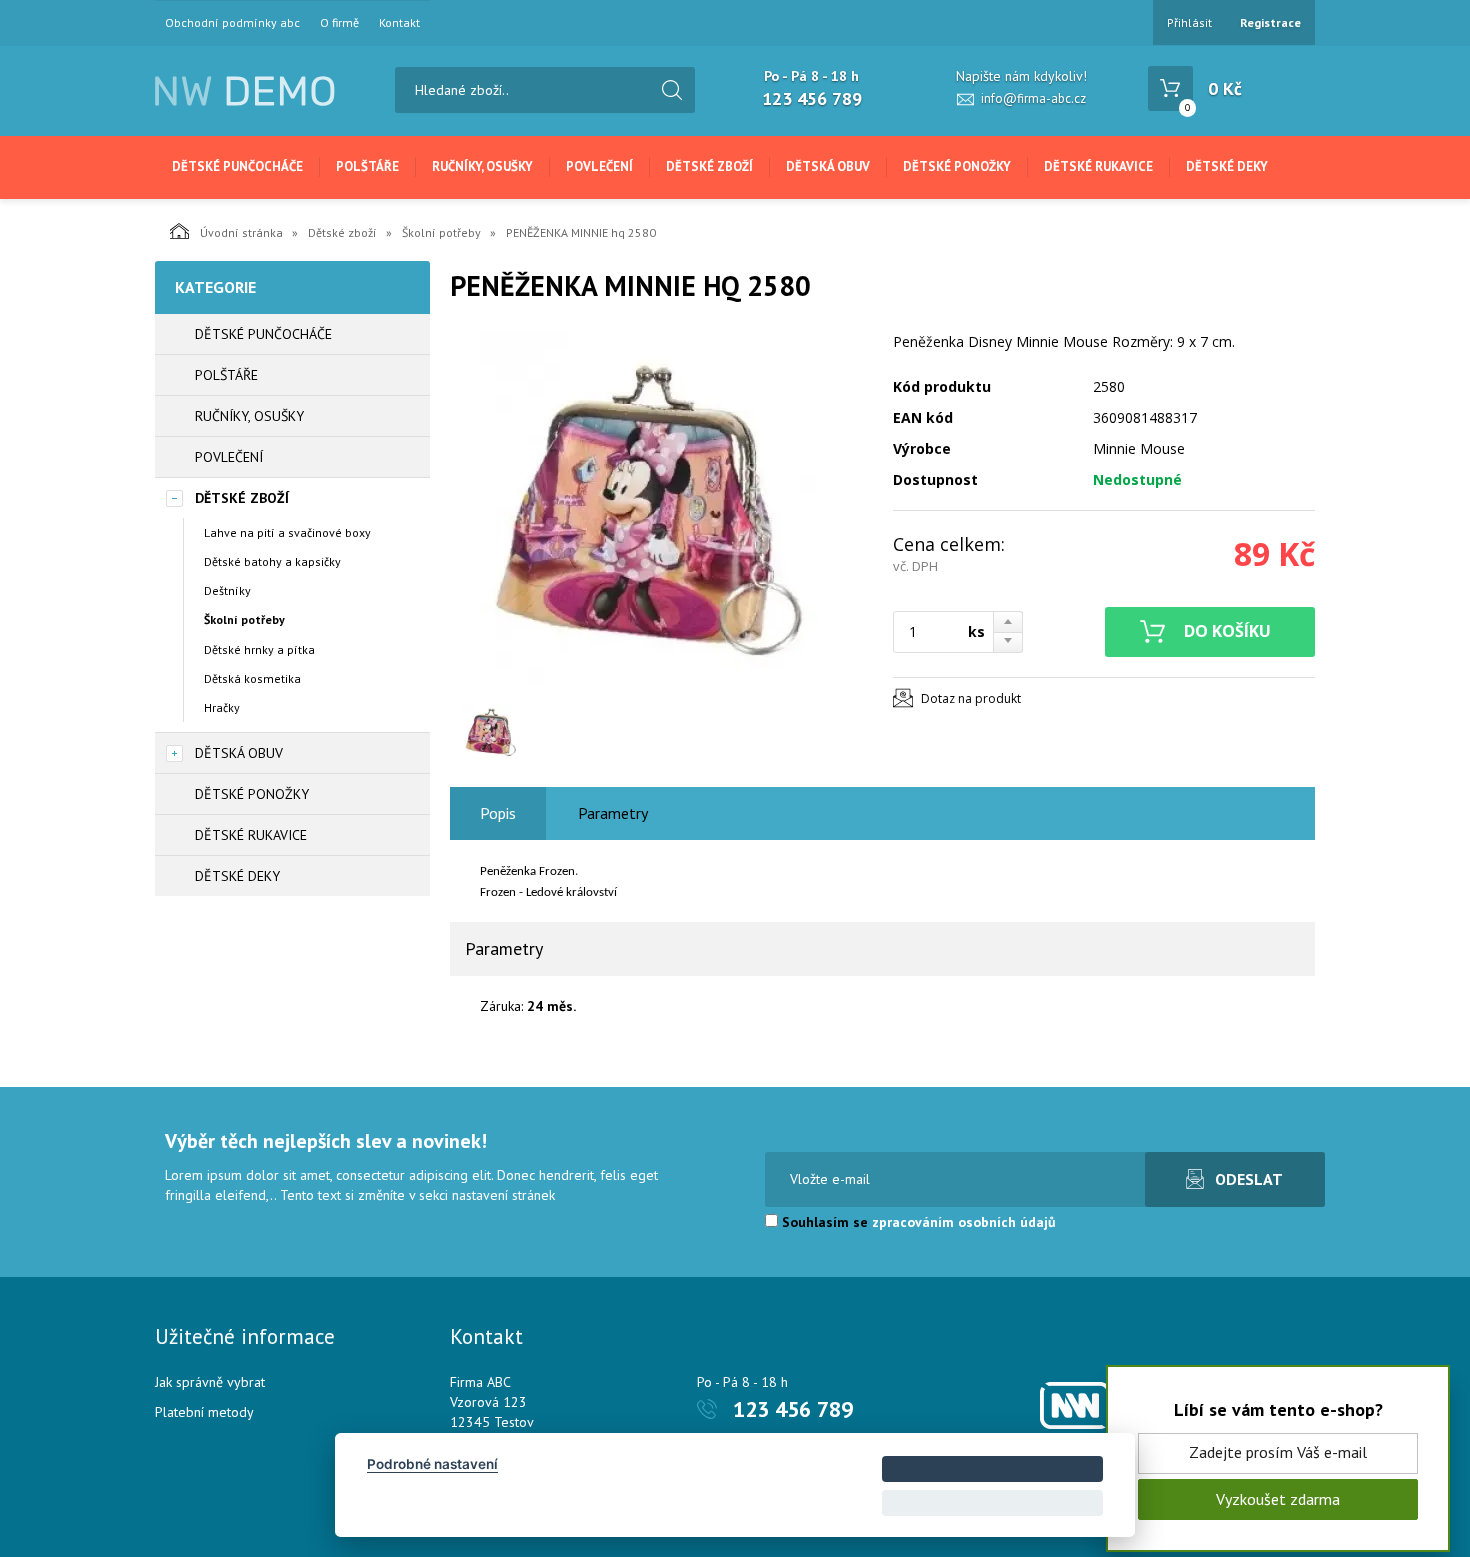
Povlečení (599, 166)
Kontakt (399, 23)
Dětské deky (1227, 166)
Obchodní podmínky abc (232, 23)
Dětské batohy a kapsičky (272, 561)
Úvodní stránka (241, 232)
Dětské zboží (709, 166)
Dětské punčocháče (237, 166)
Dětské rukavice (1098, 166)
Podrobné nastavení (432, 1464)
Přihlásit (1189, 22)
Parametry (613, 813)
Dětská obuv (828, 166)
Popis (498, 813)
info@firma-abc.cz (1033, 98)
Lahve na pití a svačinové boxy (287, 532)
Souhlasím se (917, 1222)
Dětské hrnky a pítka (259, 649)
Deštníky (227, 590)
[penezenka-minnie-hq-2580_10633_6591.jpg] (660, 512)
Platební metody (204, 1412)
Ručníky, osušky (482, 166)
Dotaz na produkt (971, 698)
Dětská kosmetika (252, 678)
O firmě (339, 23)
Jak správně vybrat (210, 1382)
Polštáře (367, 166)
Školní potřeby (441, 232)
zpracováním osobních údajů (964, 1222)
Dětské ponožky (957, 166)
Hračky (222, 707)
